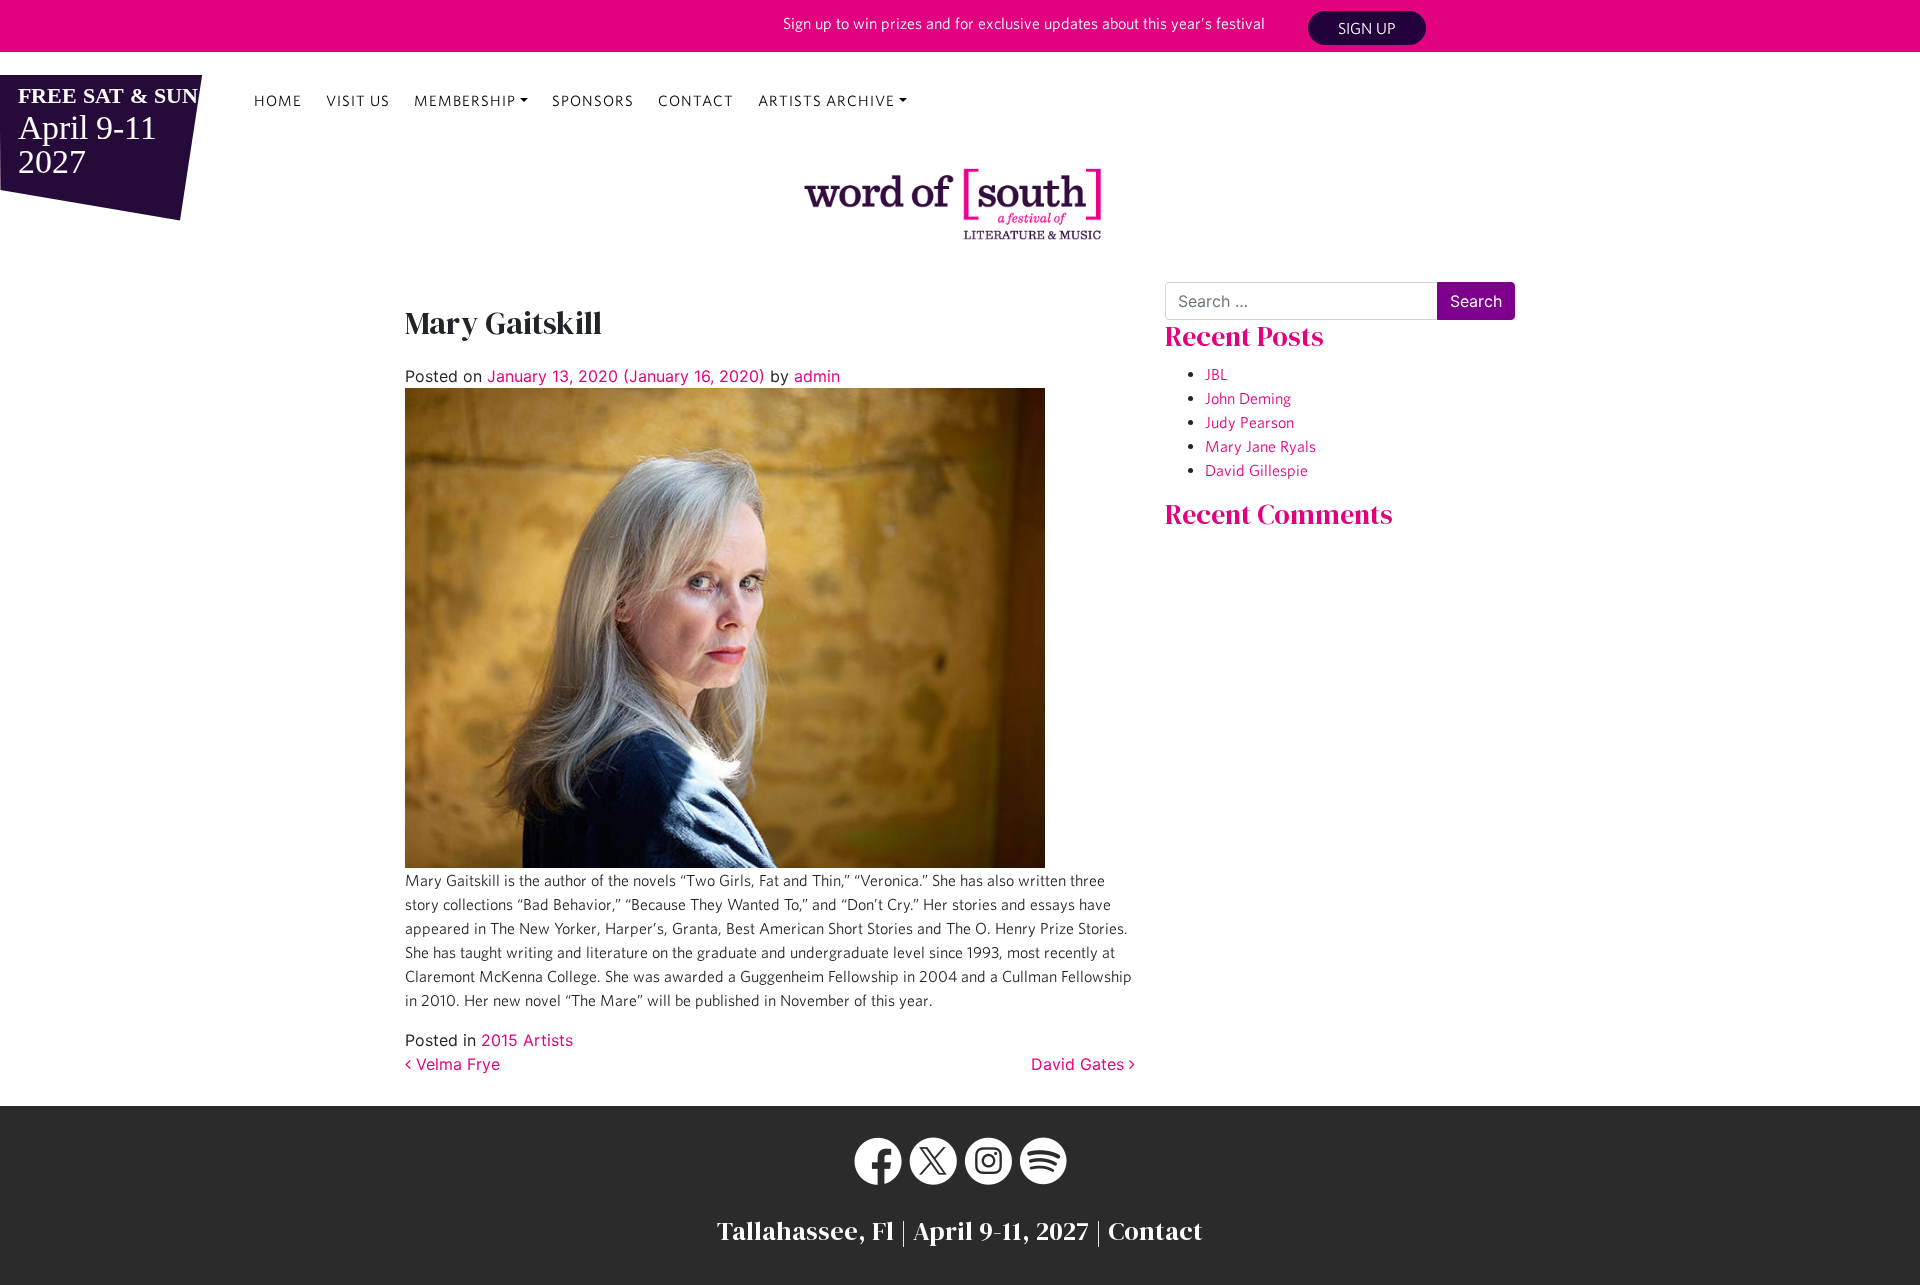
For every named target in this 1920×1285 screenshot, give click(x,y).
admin (814, 376)
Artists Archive (826, 100)
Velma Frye (455, 1064)
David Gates (1080, 1064)
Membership (465, 100)
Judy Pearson (1249, 422)
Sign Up (1367, 28)
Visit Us (358, 100)
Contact (696, 100)
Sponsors (593, 100)
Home (278, 100)
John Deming (1248, 398)
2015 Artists (527, 1040)
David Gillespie (1256, 470)
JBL (1216, 374)
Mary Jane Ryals (1260, 446)
